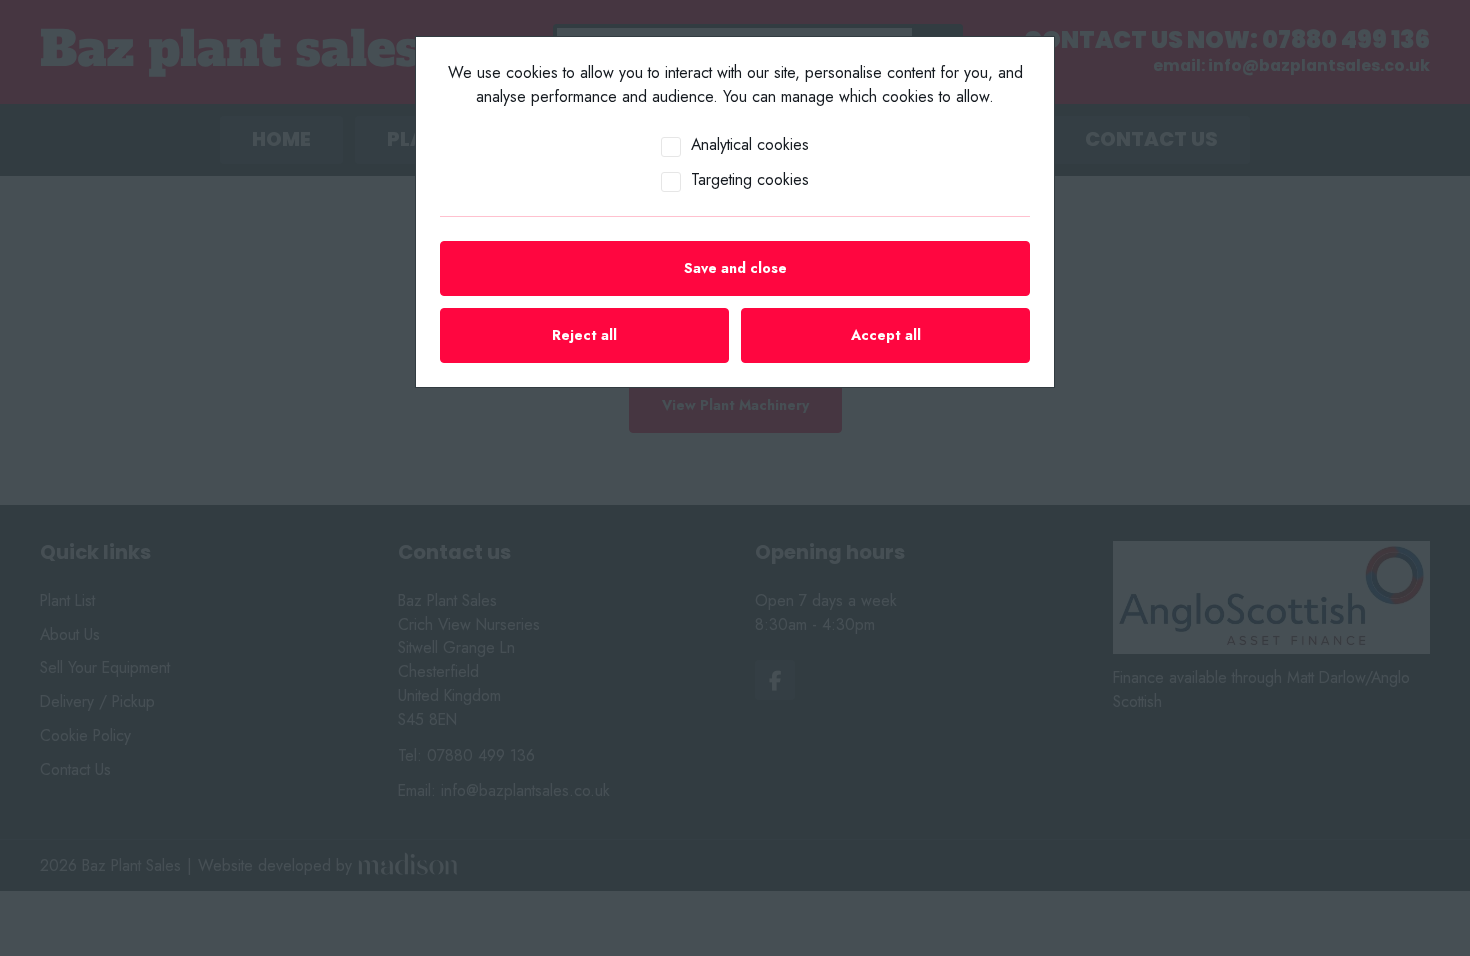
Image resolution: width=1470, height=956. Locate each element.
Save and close (735, 268)
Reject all (584, 335)
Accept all (886, 335)
